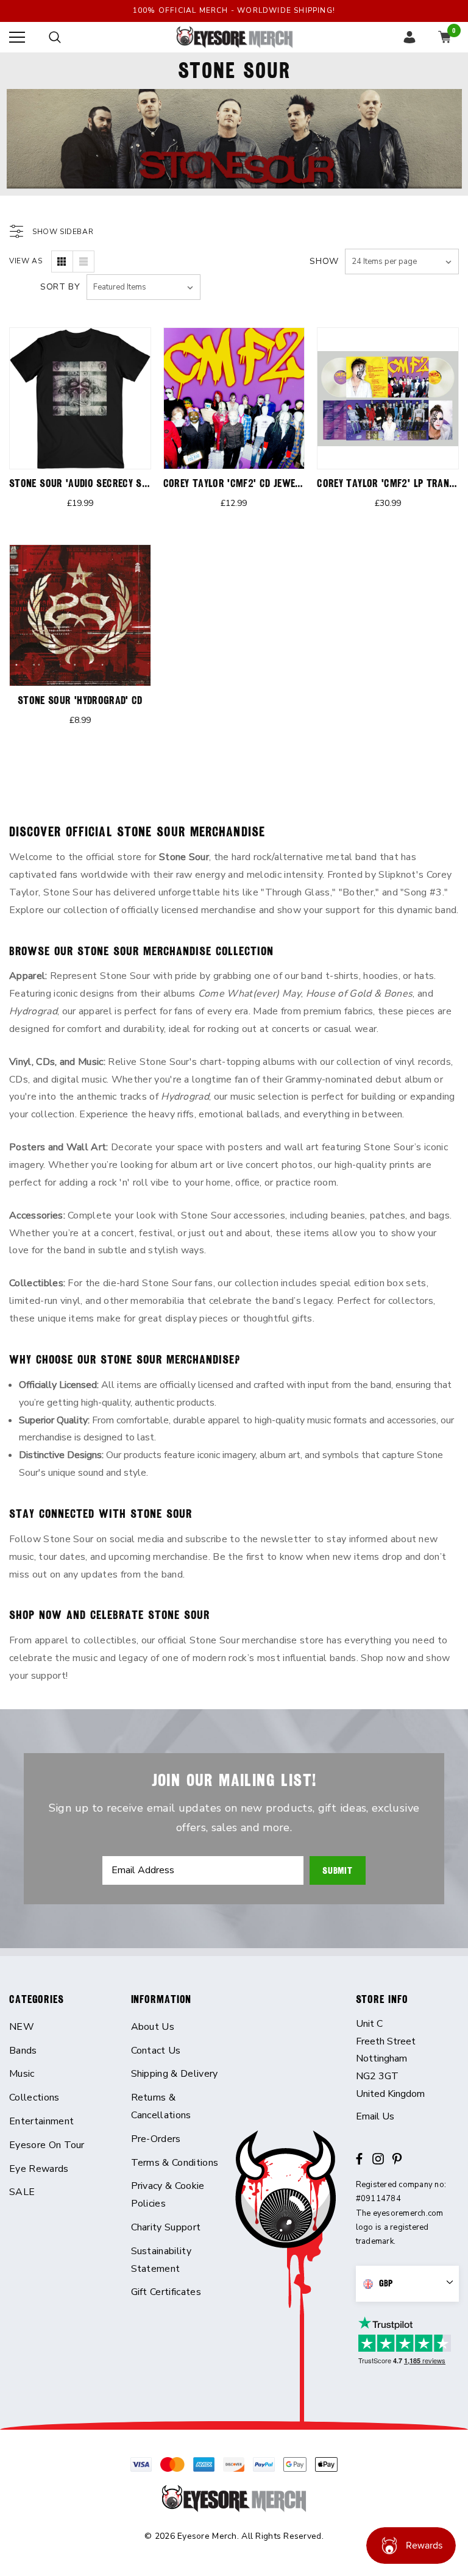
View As (26, 261)
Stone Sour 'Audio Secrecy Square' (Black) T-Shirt (127, 483)
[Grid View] (62, 262)
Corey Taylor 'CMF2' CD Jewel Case (244, 483)
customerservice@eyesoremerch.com (408, 2117)
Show (324, 261)
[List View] (83, 262)
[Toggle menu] (17, 37)
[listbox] (144, 287)
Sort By (60, 287)
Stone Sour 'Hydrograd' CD (80, 700)
